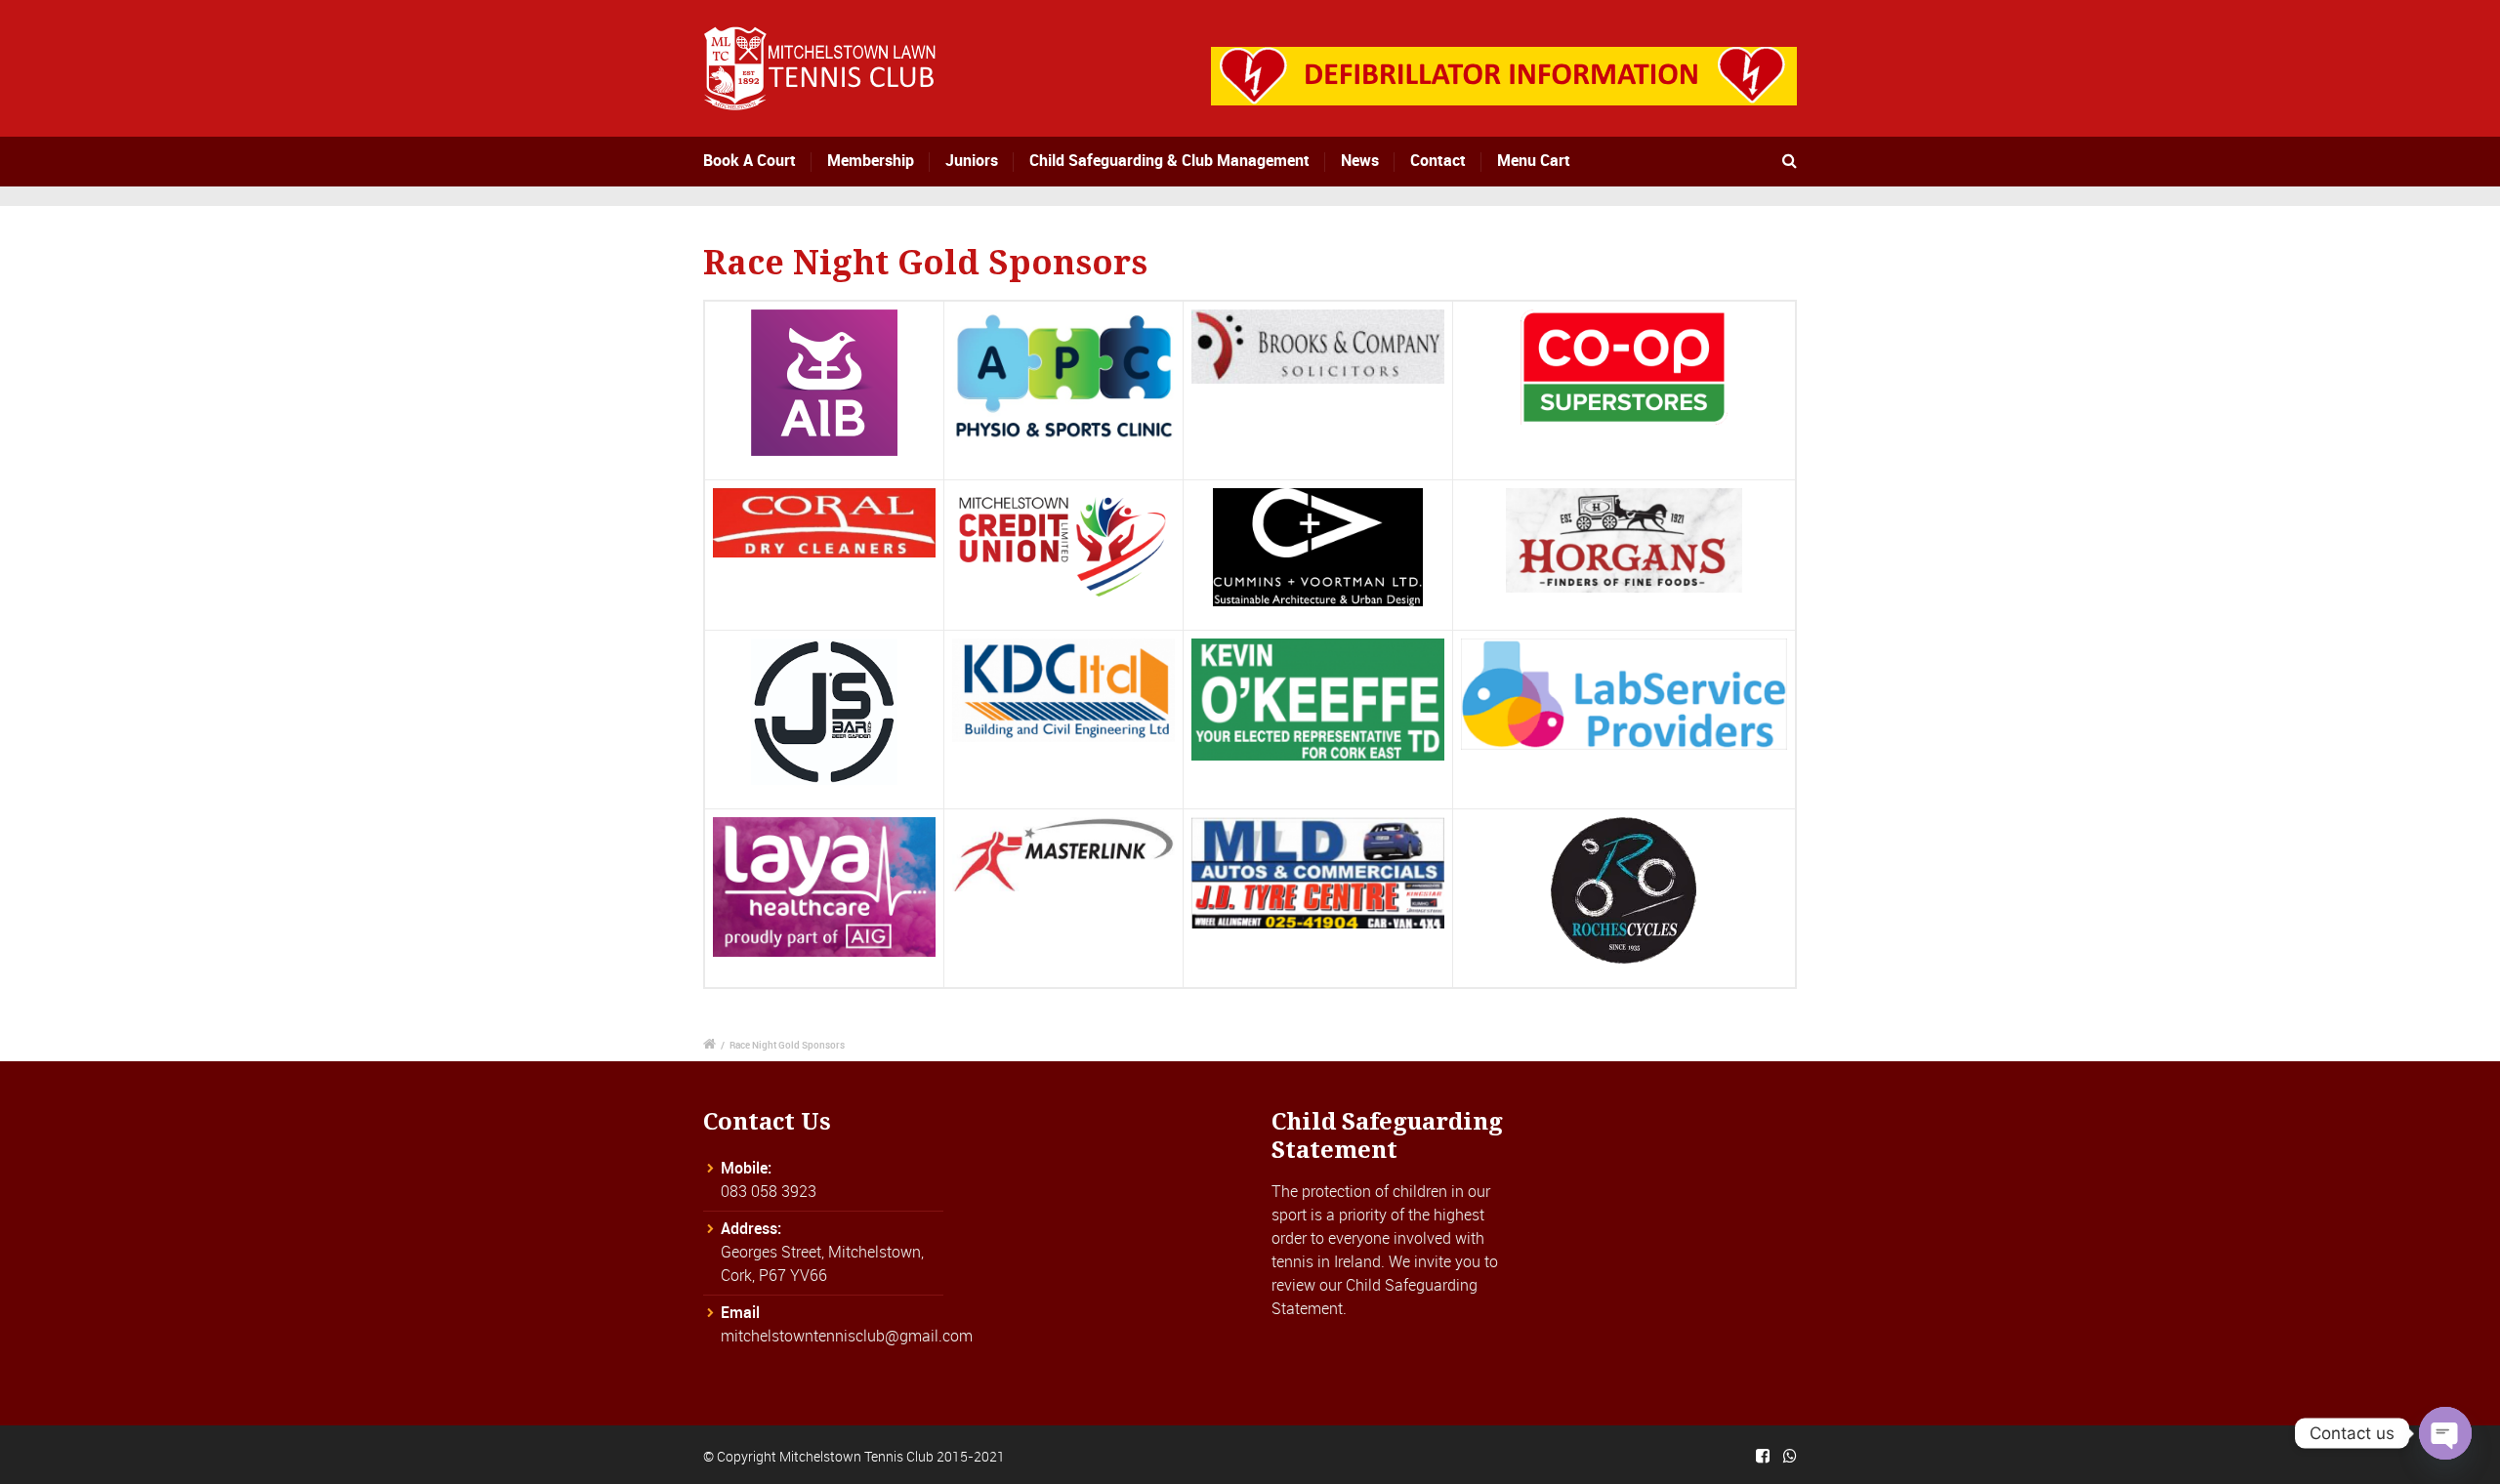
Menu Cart (1534, 160)
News (1360, 160)
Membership (871, 160)
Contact (1438, 160)
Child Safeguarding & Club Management (1169, 160)
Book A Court (750, 160)
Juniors (972, 160)
